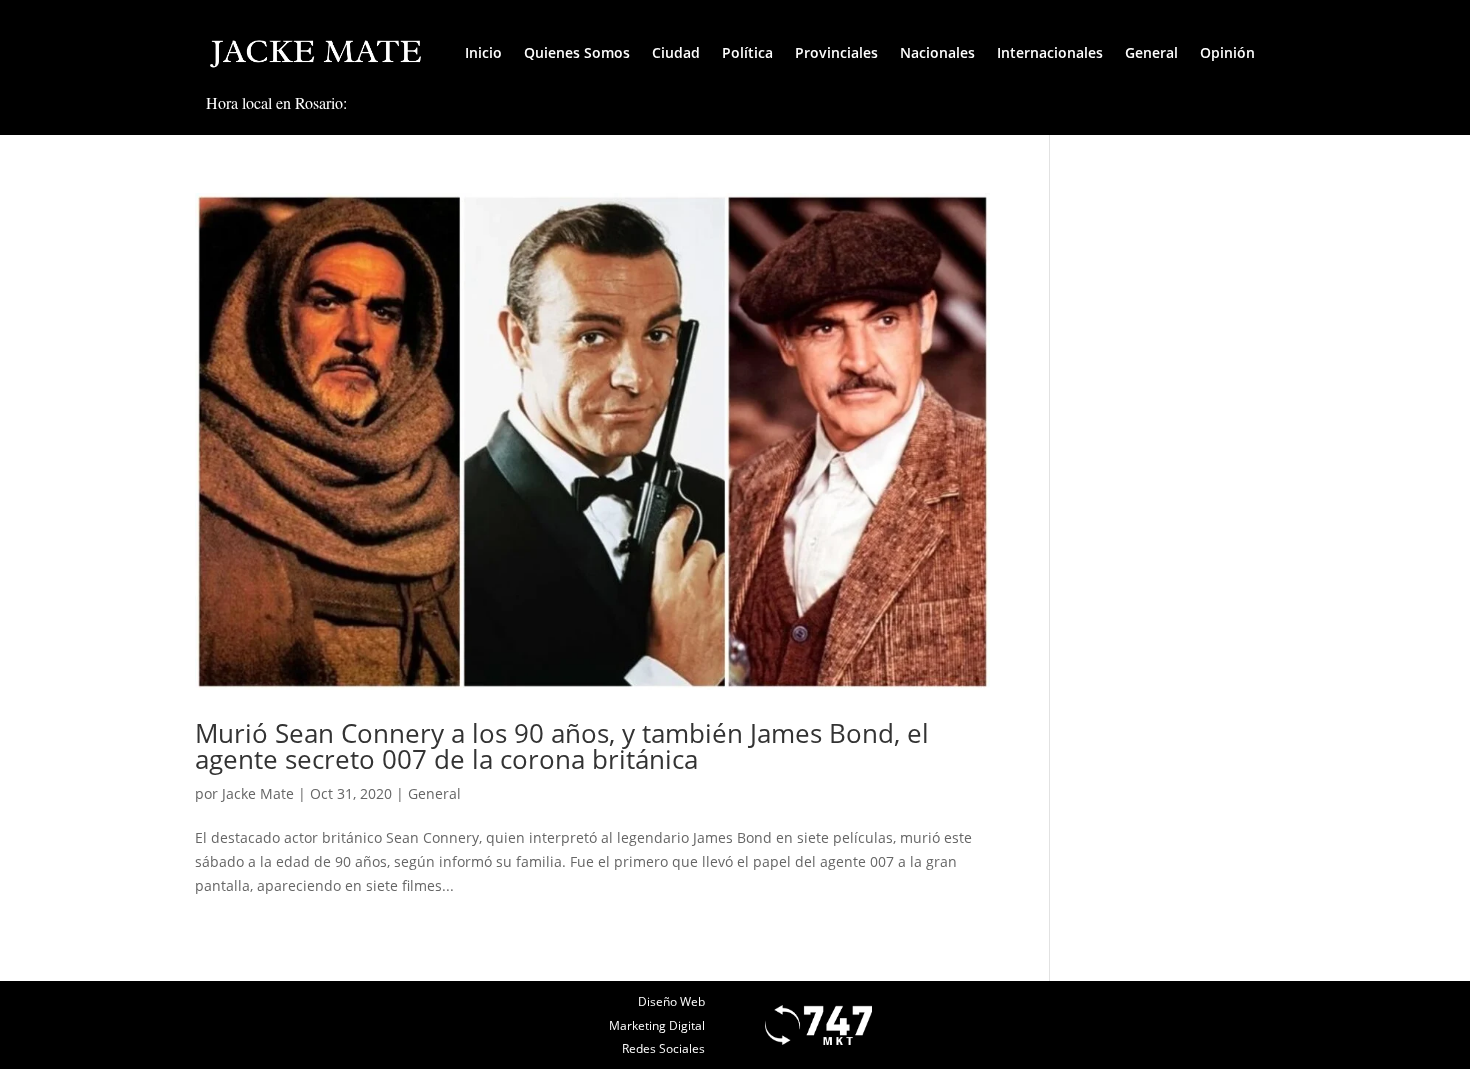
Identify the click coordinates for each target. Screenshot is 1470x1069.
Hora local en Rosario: (276, 102)
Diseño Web (671, 1001)
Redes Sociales (663, 1048)
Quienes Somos (577, 52)
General (1151, 52)
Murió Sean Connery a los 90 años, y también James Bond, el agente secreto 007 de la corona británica (562, 746)
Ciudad (676, 52)
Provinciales (836, 52)
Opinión (1227, 52)
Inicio (483, 52)
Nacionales (937, 52)
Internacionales (1050, 52)
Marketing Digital (657, 1025)
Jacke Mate (258, 793)
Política (747, 52)
